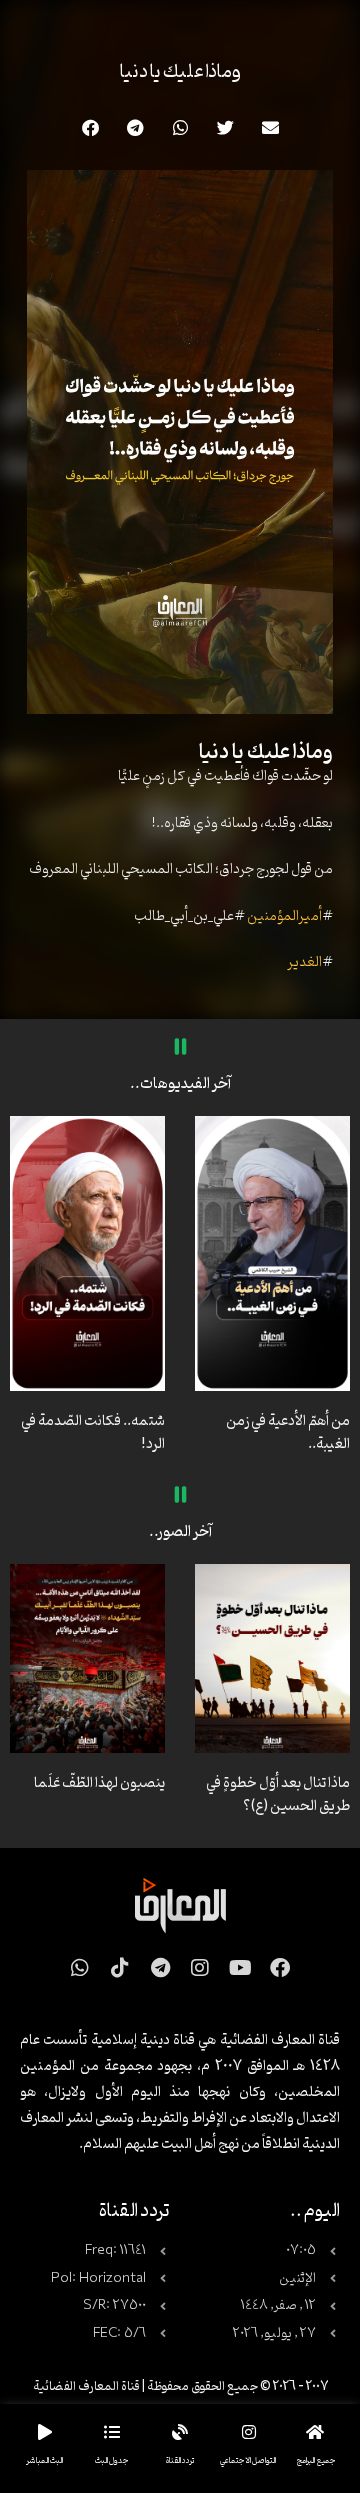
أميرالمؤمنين (284, 916)
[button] (270, 127)
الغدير (304, 962)
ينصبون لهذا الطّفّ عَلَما (99, 1783)
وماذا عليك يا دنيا (180, 72)
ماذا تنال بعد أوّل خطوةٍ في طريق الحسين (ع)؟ (278, 1795)
